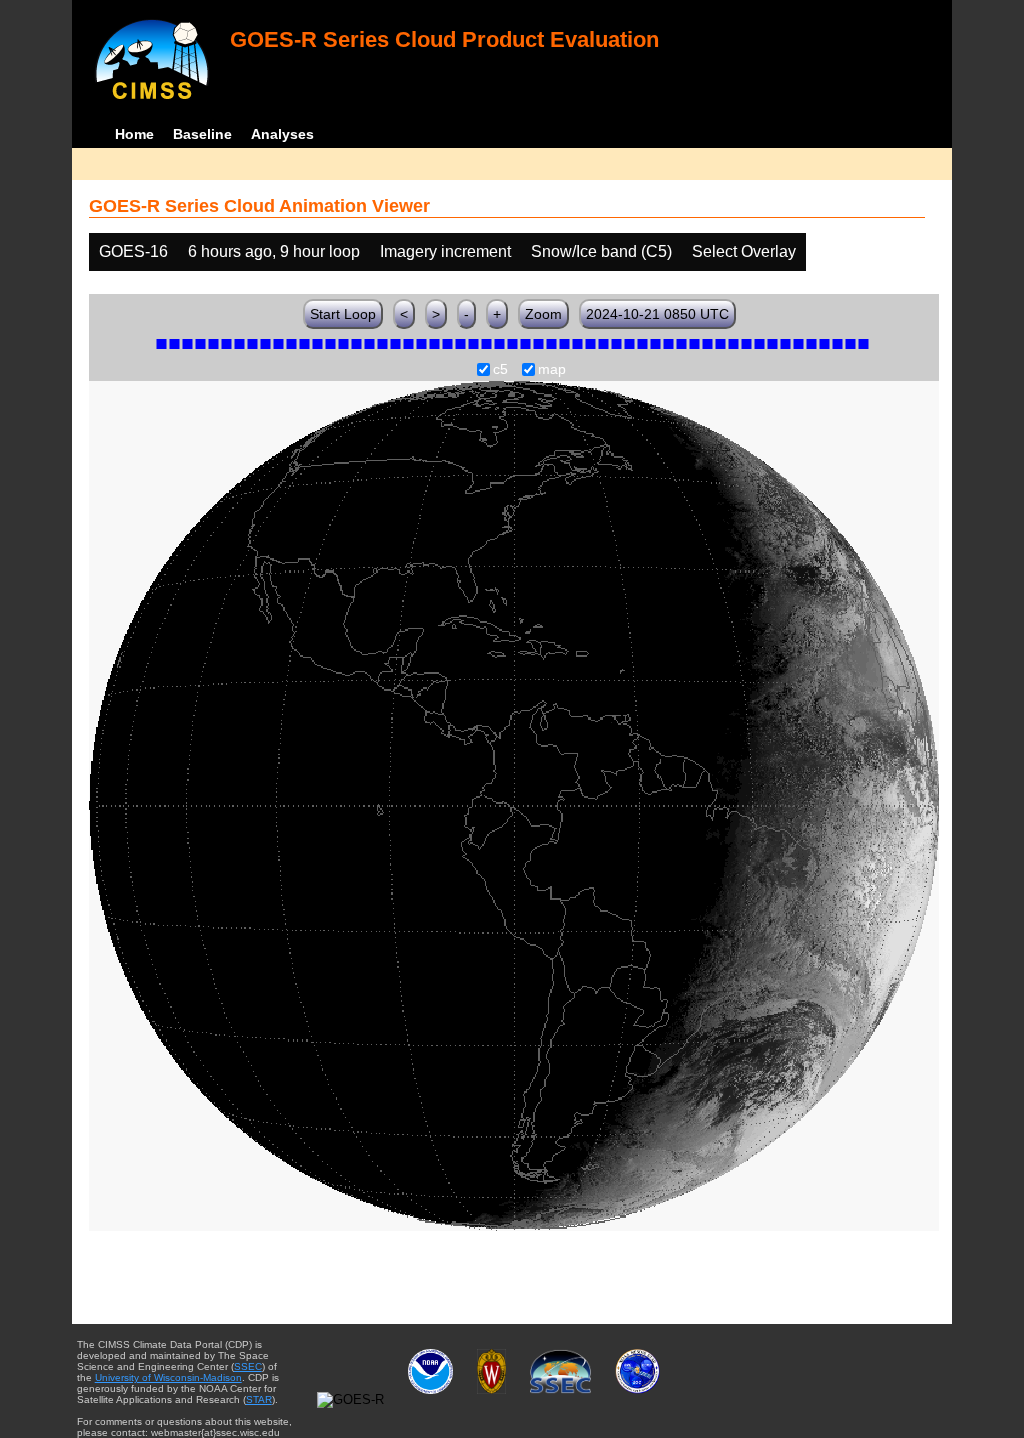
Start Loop (343, 314)
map (552, 370)
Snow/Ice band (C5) (601, 251)
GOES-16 (133, 251)
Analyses (282, 134)
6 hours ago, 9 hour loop (274, 251)
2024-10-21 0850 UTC (657, 314)
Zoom (543, 314)
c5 (500, 370)
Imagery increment (445, 251)
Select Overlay (744, 251)
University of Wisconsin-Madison (168, 1377)
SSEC (248, 1366)
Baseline (202, 134)
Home (134, 134)
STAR (259, 1399)
